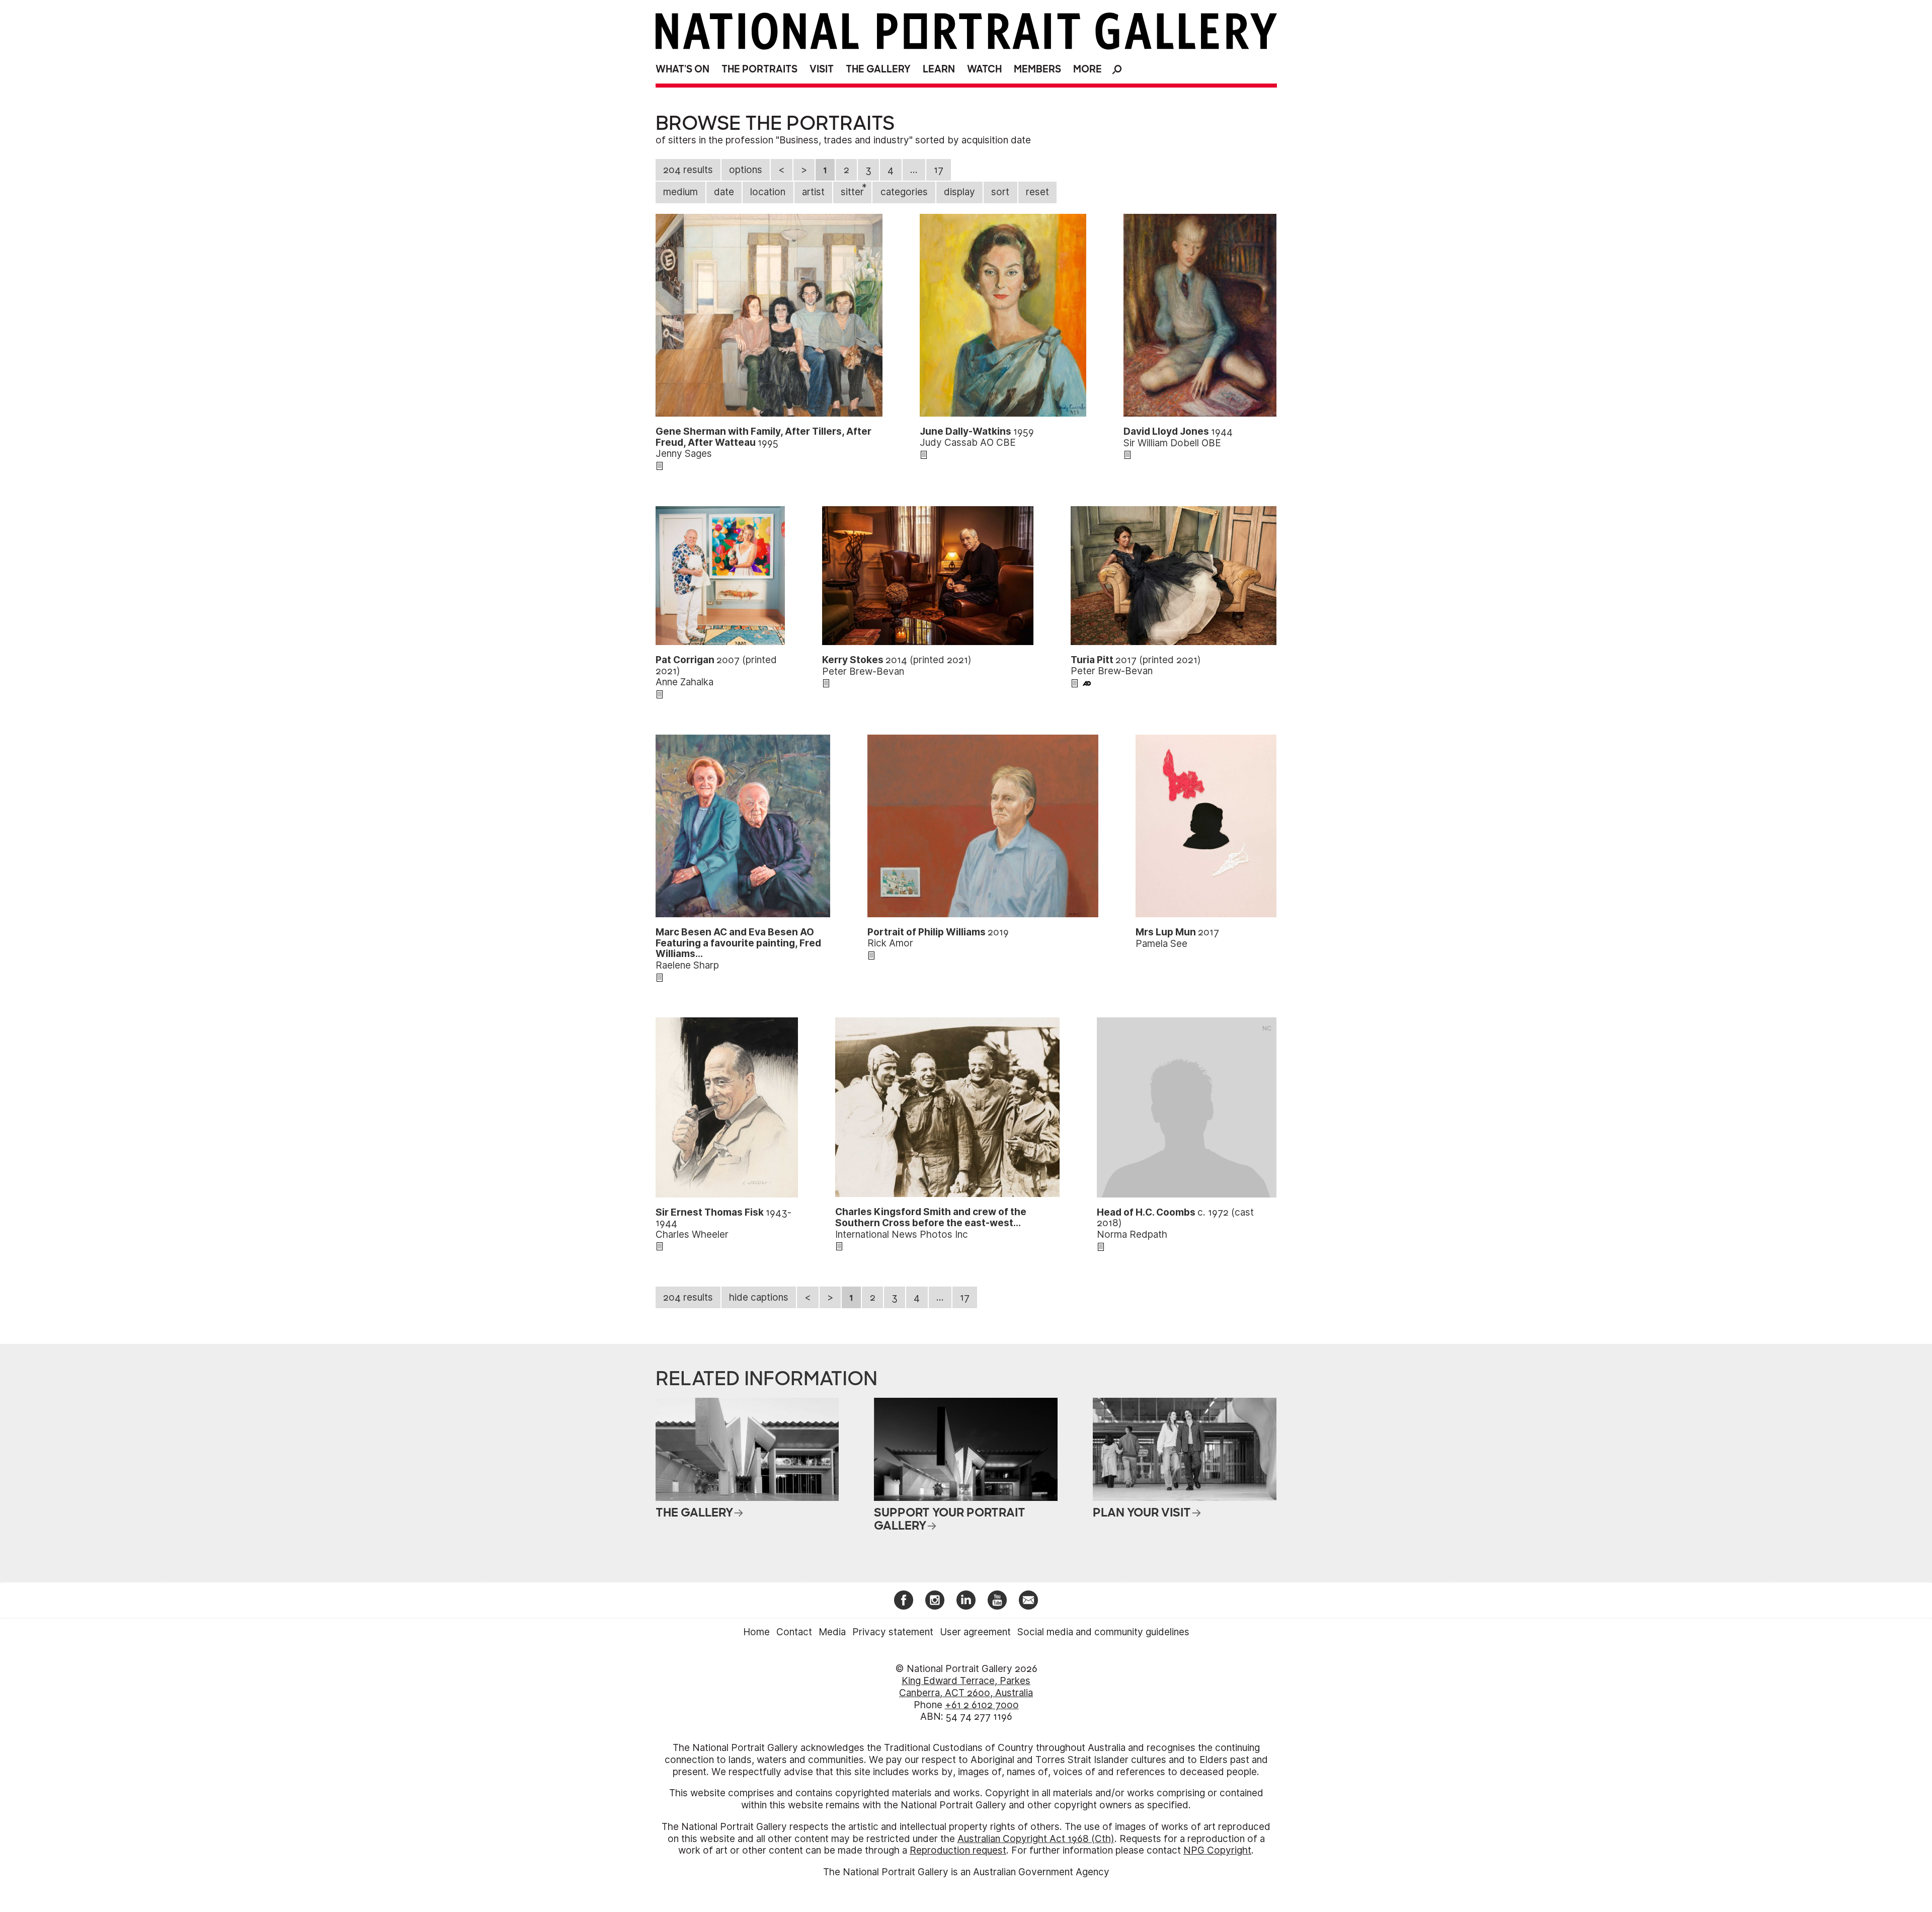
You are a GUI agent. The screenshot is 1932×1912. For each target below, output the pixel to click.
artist (813, 192)
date (724, 192)
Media (832, 1632)
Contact (794, 1632)
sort (1000, 192)
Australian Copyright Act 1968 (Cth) (1036, 1839)
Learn (939, 69)
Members (1037, 69)
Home (756, 1632)
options (746, 170)
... (914, 170)
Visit (822, 69)
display (959, 192)
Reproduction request (958, 1850)
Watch (984, 69)
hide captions (759, 1297)
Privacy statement (893, 1632)
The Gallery (878, 69)
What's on (682, 69)
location (768, 192)
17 (939, 170)
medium (680, 192)
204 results (688, 170)
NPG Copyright (1217, 1850)
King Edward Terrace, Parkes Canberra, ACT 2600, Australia (966, 1687)
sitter (854, 190)
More (1088, 69)
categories (904, 192)
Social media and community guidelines (1103, 1632)
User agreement (975, 1632)
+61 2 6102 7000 (982, 1705)
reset (1037, 192)
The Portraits (759, 69)
